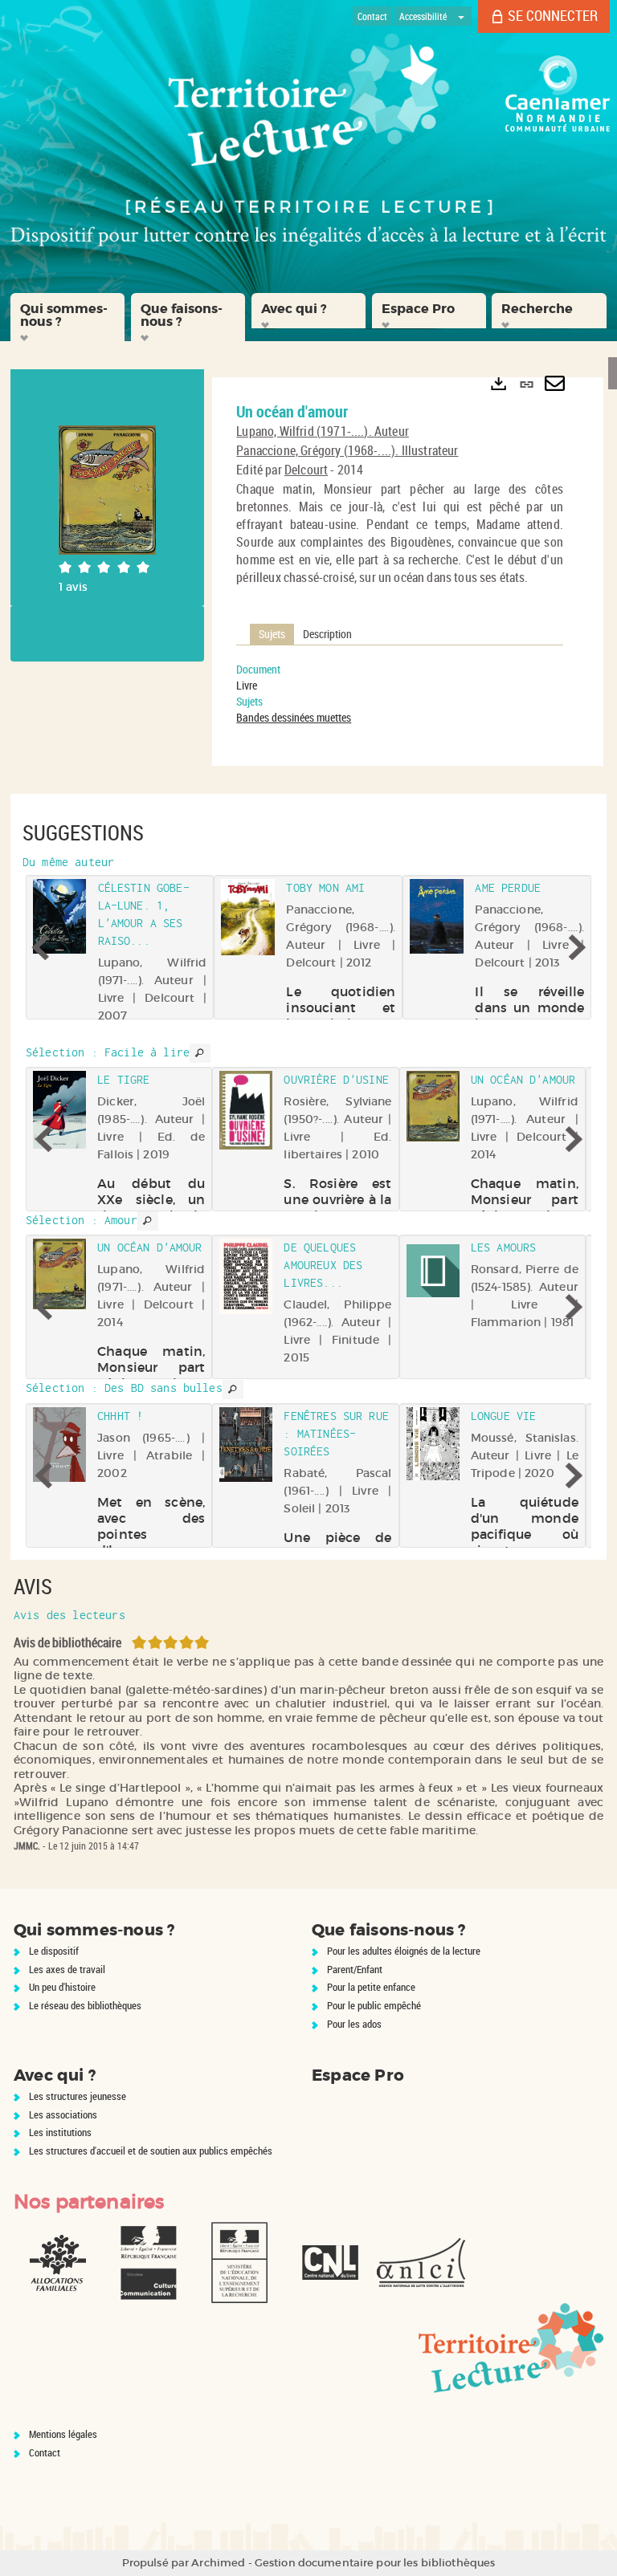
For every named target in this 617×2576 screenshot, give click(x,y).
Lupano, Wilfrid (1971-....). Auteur (323, 431)
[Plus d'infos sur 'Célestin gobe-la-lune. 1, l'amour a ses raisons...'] (60, 916)
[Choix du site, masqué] (461, 16)
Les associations (63, 2114)
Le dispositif (54, 1951)
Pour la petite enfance (371, 1987)
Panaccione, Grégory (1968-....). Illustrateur (347, 450)
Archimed (218, 2563)
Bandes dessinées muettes (294, 717)
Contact (45, 2452)
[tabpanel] (400, 694)
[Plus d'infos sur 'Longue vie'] (433, 1444)
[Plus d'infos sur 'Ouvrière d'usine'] (246, 1110)
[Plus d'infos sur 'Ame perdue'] (437, 917)
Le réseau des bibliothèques (85, 2005)
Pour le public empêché (374, 2005)
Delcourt (306, 470)
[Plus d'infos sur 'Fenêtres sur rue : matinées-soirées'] (246, 1445)
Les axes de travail (67, 1969)
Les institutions (60, 2132)
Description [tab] (327, 634)
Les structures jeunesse (78, 2096)
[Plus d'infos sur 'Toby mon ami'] (249, 917)
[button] (67, 317)
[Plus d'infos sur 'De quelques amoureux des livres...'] (246, 1276)
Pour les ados (354, 2024)
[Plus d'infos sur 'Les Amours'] (433, 1271)
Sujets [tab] (272, 634)
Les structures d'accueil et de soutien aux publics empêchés (151, 2151)
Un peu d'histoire (62, 1987)
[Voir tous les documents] (200, 1053)
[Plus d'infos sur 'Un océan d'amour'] (433, 1106)
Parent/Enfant (355, 1969)
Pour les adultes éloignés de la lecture (404, 1951)
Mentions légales (63, 2434)
